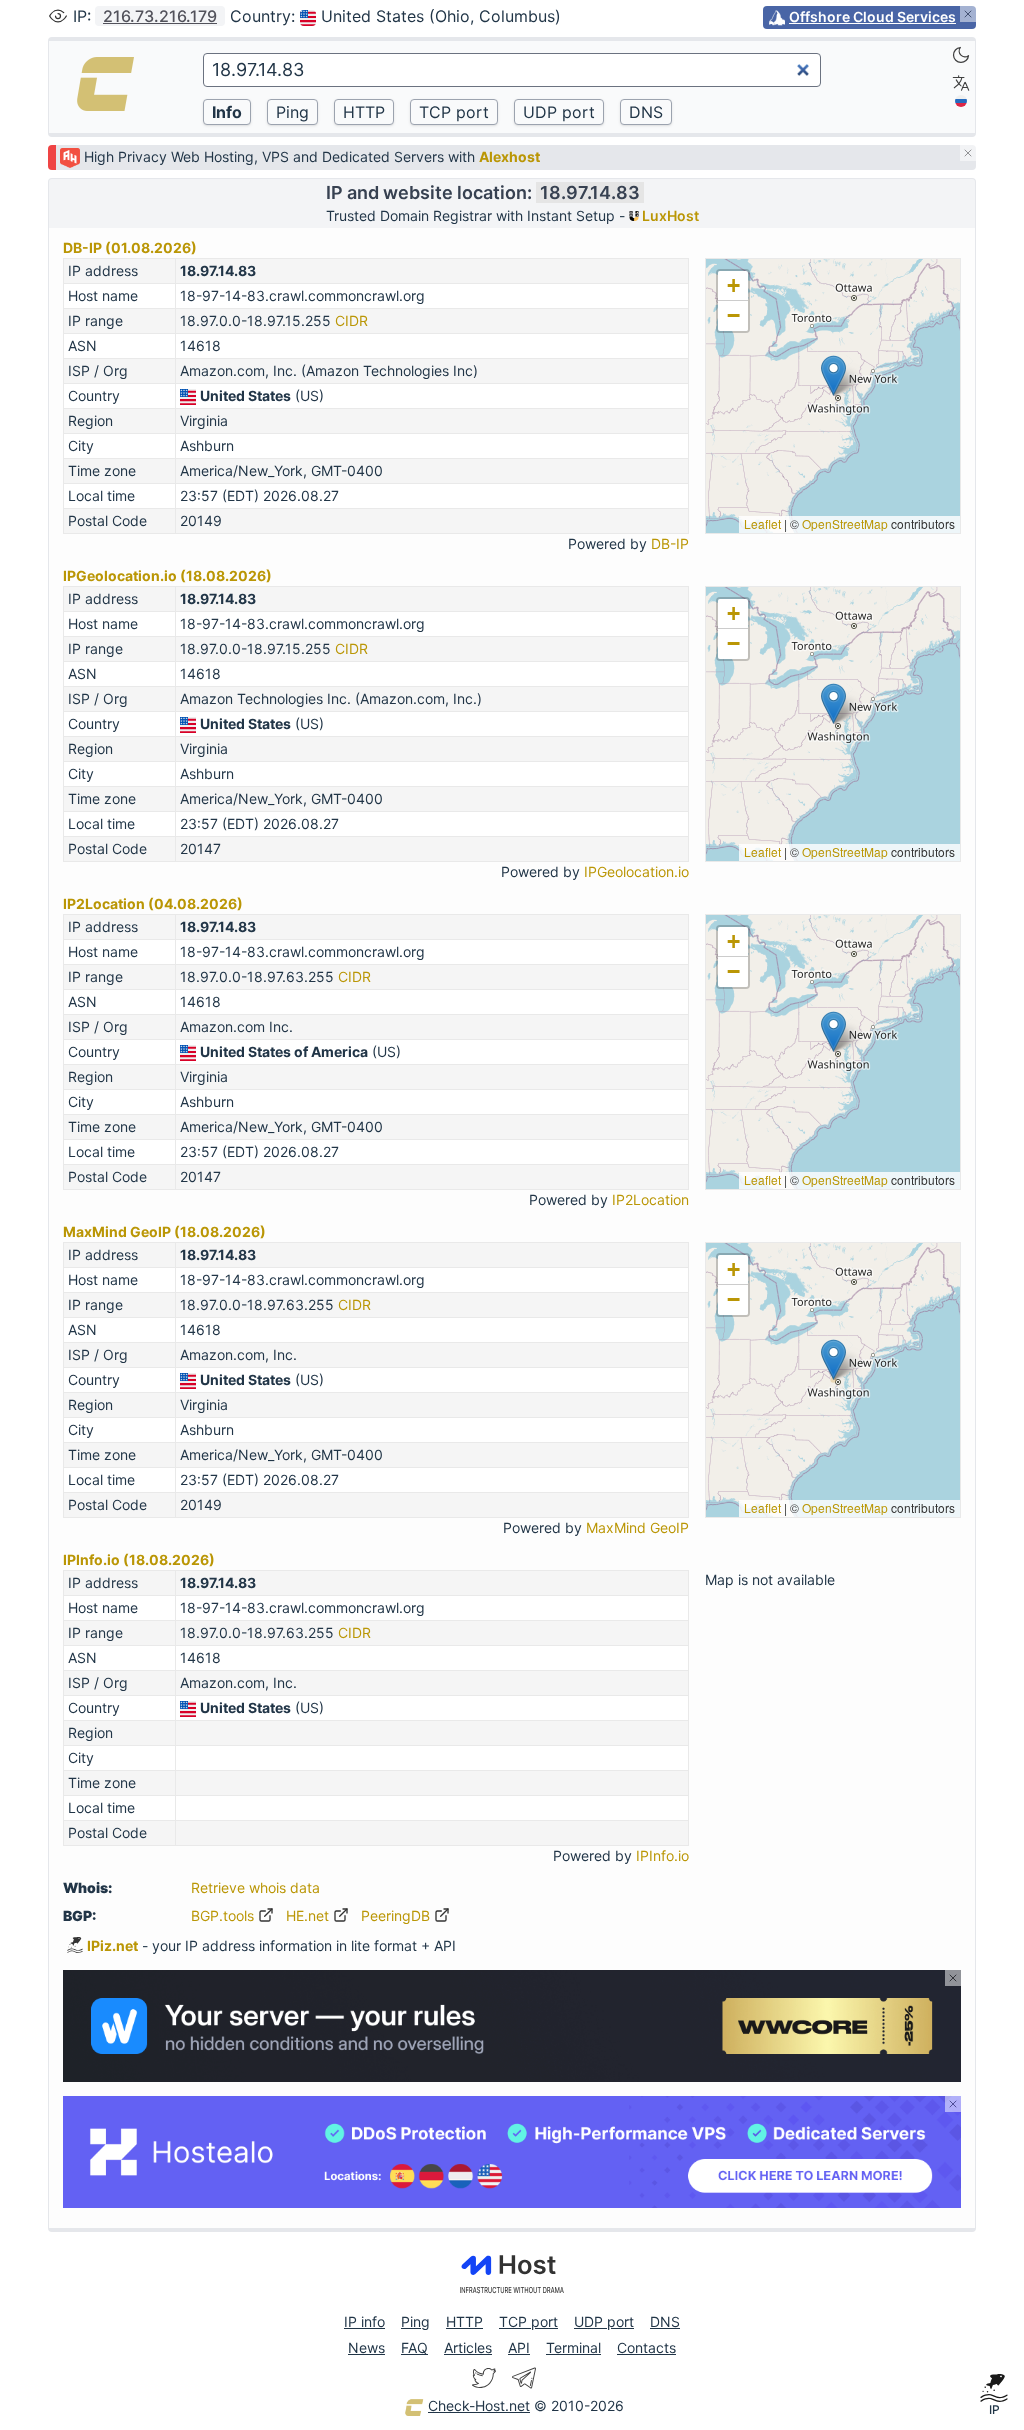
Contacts (646, 2347)
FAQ (414, 2347)
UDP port (604, 2321)
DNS (665, 2321)
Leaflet (762, 523)
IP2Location (650, 1199)
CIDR (351, 320)
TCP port (528, 2321)
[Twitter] (484, 2378)
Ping (415, 2321)
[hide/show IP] (58, 16)
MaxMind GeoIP (637, 1527)
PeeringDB (397, 1915)
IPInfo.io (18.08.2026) (139, 1559)
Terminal (573, 2347)
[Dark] (961, 55)
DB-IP (670, 543)
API (519, 2347)
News (366, 2347)
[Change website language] (961, 83)
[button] (833, 375)
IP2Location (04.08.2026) (153, 903)
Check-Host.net (479, 2405)
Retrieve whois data (255, 1887)
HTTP (464, 2321)
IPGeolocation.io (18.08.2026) (167, 575)
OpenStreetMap (845, 523)
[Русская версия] (961, 101)
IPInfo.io (662, 1855)
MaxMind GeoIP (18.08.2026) (164, 1231)
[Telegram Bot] (524, 2378)
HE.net (309, 1915)
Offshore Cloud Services (872, 16)
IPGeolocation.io (636, 871)
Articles (468, 2347)
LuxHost (669, 215)
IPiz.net (112, 1945)
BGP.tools (224, 1915)
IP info (364, 2321)
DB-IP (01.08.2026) (130, 247)
